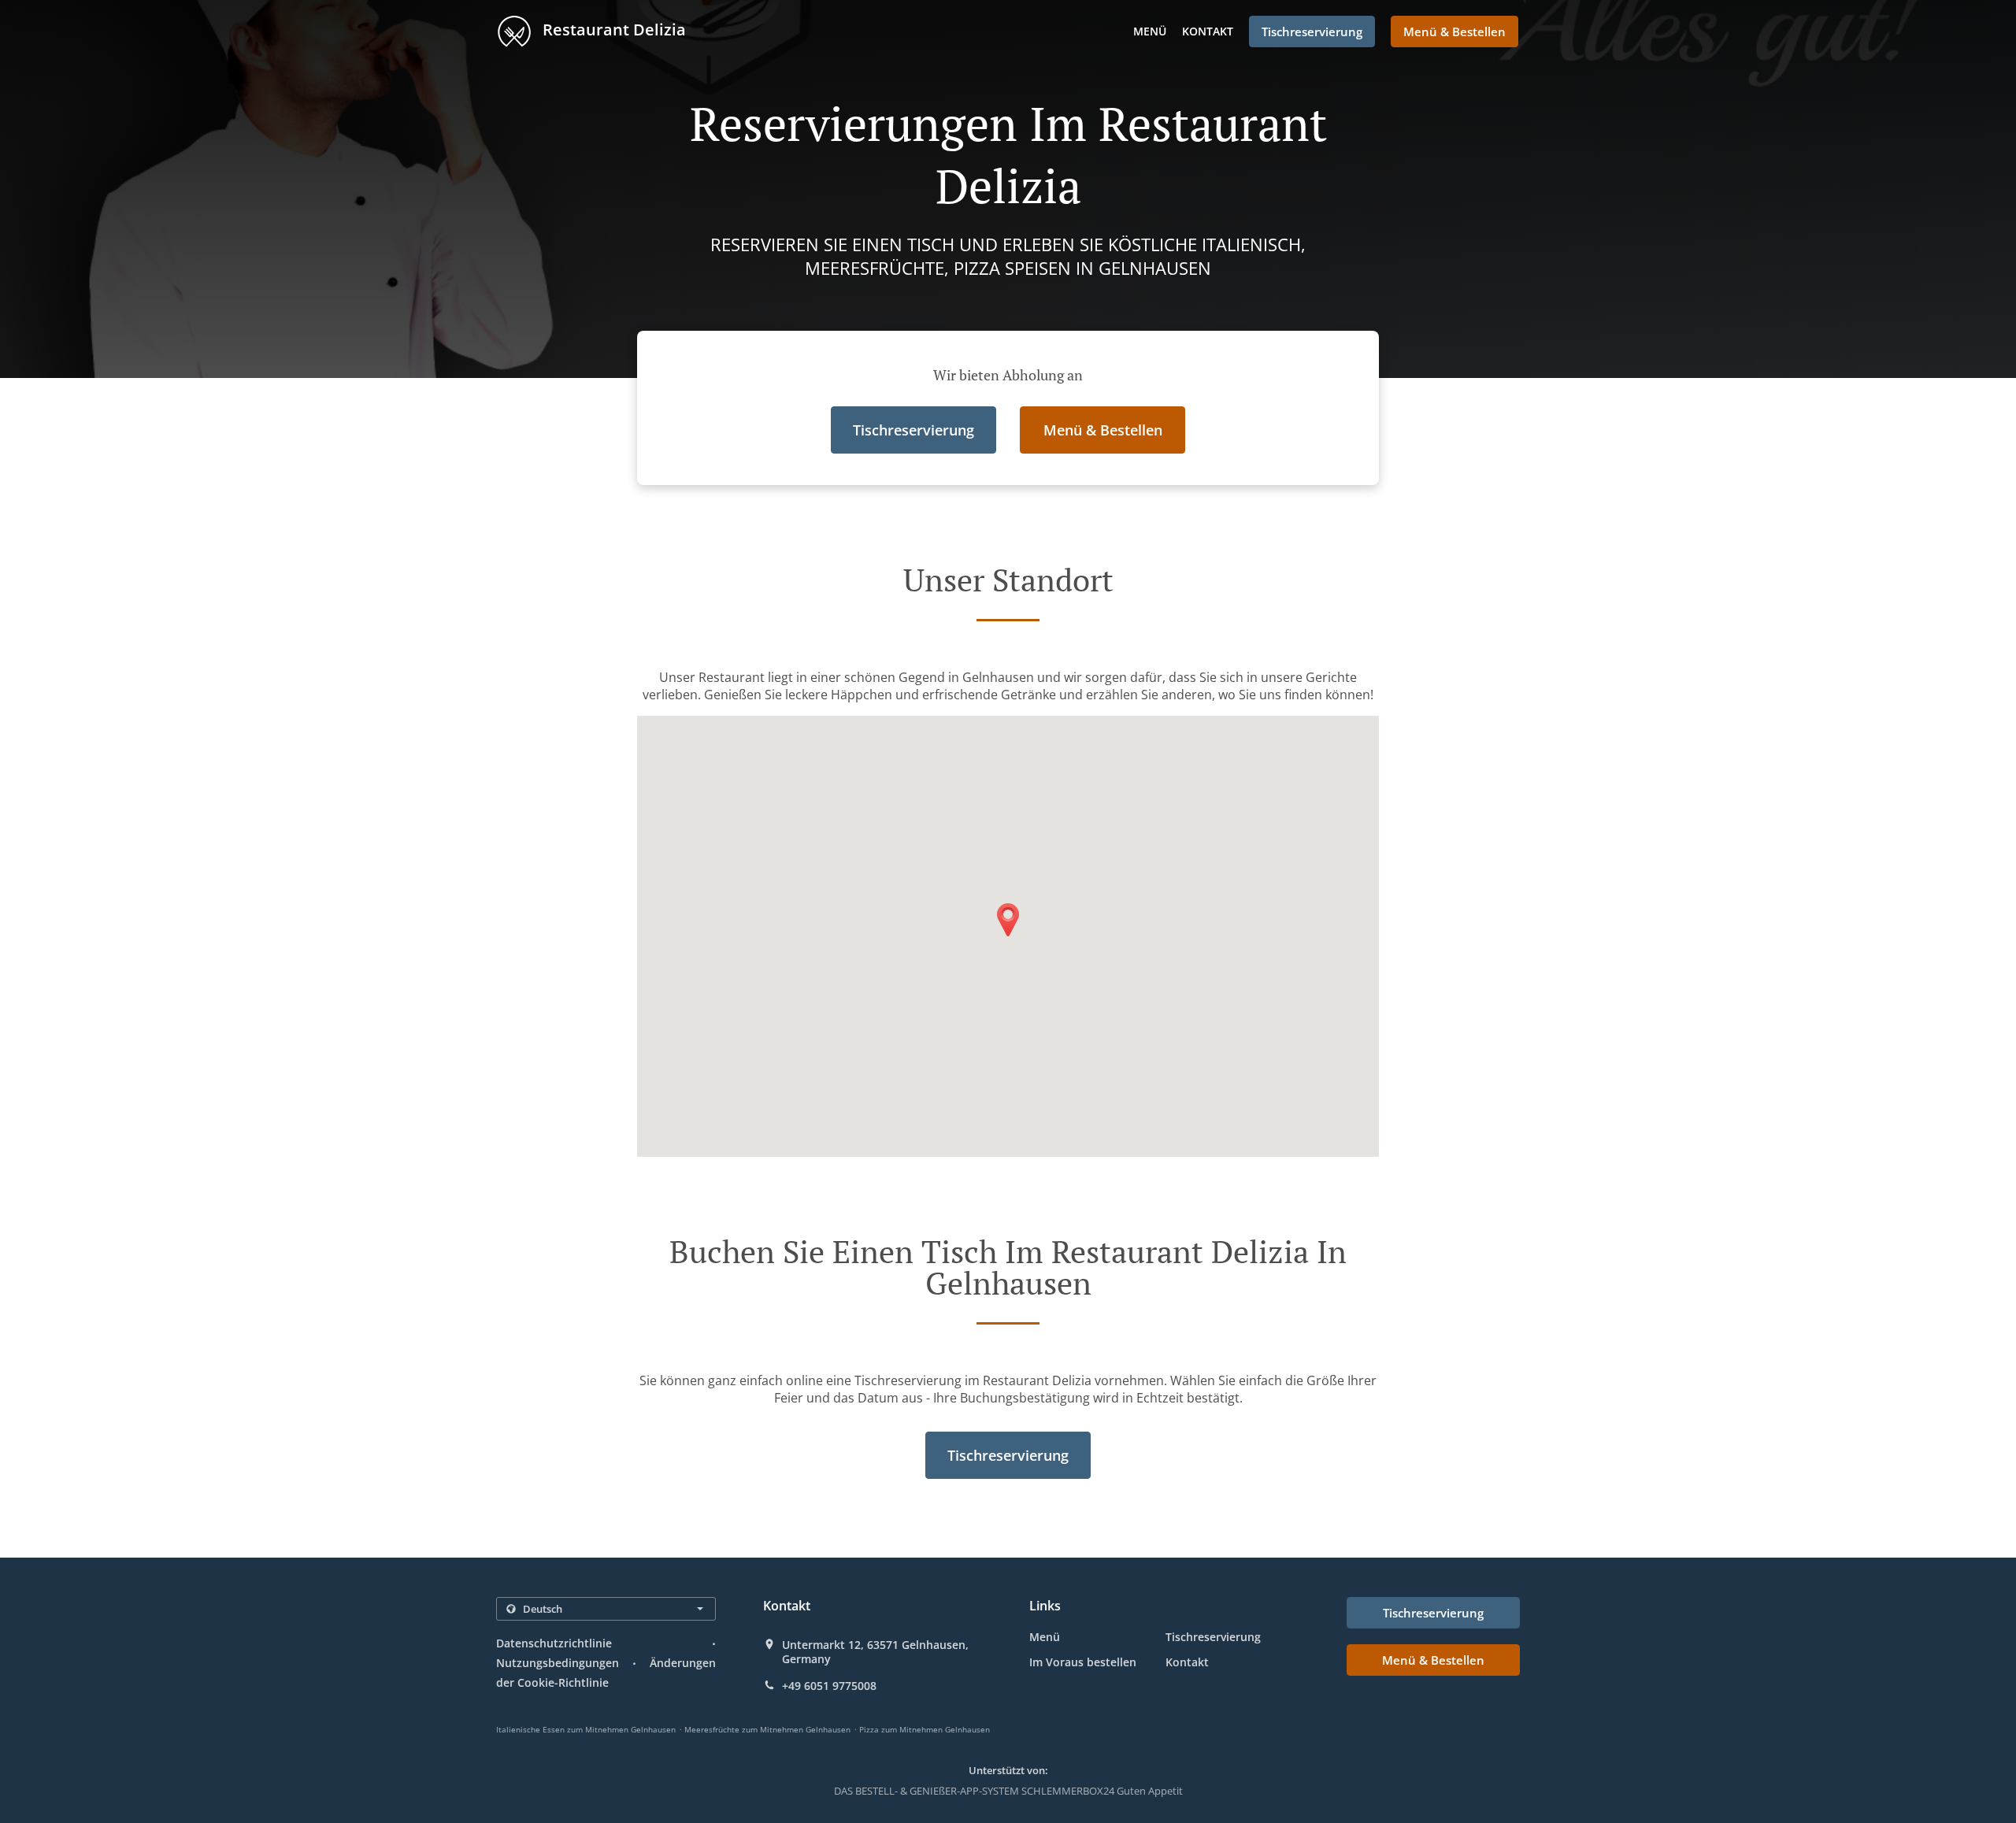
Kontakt (1208, 31)
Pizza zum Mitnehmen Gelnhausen (925, 1729)
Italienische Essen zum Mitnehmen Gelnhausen (586, 1729)
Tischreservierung (1213, 1637)
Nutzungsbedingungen (558, 1663)
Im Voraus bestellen (1083, 1662)
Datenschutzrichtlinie (554, 1643)
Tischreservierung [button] (1312, 31)
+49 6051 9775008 (829, 1686)
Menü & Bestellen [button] (1455, 31)
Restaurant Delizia (612, 30)
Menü (1150, 31)
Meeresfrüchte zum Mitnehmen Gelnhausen (767, 1729)
